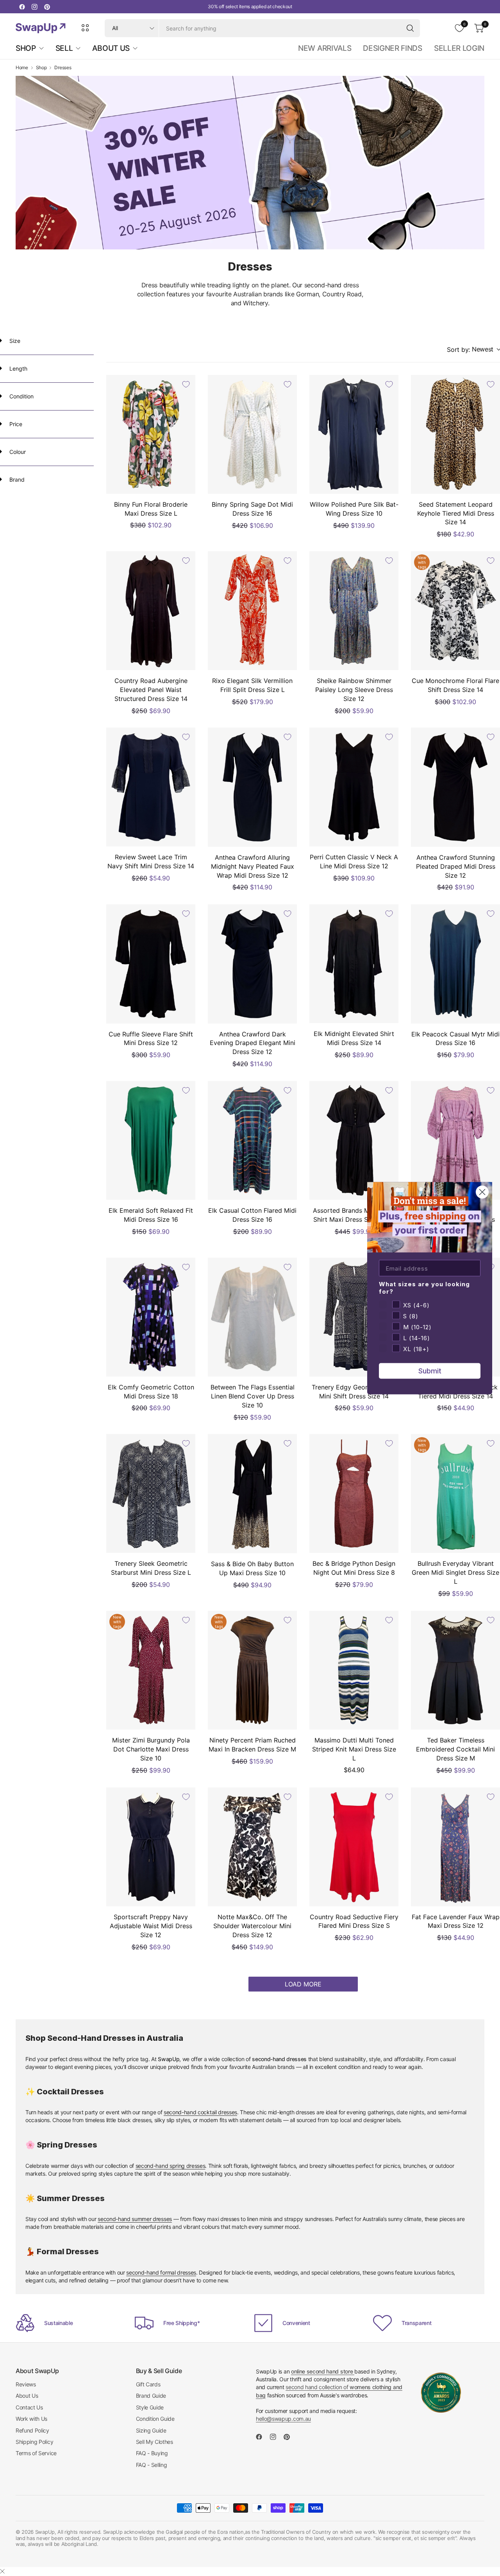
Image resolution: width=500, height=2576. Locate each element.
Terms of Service (36, 2453)
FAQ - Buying (152, 2453)
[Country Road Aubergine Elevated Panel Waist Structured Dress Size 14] (151, 611)
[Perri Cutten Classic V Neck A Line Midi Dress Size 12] (354, 787)
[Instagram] (34, 7)
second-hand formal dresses (161, 2272)
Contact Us (29, 2407)
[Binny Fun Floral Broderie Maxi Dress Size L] (151, 434)
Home (22, 68)
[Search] (410, 28)
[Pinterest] (47, 7)
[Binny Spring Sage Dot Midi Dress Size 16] (252, 434)
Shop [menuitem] (26, 48)
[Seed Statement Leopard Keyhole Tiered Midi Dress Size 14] (455, 434)
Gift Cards (148, 2384)
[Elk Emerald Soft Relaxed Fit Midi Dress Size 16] (151, 1140)
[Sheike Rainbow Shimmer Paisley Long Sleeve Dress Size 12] (354, 611)
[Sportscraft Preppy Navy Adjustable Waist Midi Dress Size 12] (151, 1847)
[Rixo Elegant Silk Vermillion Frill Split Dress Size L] (252, 611)
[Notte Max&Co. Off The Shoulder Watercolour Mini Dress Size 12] (252, 1847)
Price (15, 424)
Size (14, 341)
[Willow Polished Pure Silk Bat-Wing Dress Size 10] (354, 434)
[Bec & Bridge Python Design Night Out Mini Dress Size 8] (354, 1493)
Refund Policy (32, 2430)
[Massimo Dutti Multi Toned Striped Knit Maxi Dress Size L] (354, 1670)
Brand (16, 480)
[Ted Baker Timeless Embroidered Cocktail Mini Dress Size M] (455, 1670)
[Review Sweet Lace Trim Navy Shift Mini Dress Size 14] (151, 787)
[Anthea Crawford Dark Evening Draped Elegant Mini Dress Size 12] (252, 964)
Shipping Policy (34, 2442)
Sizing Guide (151, 2430)
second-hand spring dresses (171, 2166)
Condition (21, 396)
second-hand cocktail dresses (200, 2112)
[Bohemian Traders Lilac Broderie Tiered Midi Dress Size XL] (455, 1140)
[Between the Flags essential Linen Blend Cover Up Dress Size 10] (252, 1317)
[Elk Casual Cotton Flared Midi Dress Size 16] (252, 1140)
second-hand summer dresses (135, 2219)
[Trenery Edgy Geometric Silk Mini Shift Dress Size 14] (354, 1317)
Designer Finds (393, 48)
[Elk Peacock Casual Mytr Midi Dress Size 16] (455, 964)
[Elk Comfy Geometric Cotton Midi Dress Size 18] (151, 1317)
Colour (17, 452)
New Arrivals (325, 48)
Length (18, 368)
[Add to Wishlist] (186, 384)
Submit (430, 1370)
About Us (27, 2396)
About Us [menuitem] (111, 48)
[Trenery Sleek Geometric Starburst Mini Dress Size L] (151, 1493)
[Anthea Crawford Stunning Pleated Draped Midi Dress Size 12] (455, 787)
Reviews (26, 2384)
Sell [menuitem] (64, 48)
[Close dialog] (482, 1192)
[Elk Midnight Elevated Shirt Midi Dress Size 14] (354, 964)
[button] (473, 350)
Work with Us (31, 2419)
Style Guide (150, 2407)
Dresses (63, 68)
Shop (41, 68)
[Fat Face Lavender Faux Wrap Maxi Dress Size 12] (455, 1847)
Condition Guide (155, 2419)
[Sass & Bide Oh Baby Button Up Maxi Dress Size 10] (252, 1493)
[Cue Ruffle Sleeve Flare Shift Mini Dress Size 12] (151, 964)
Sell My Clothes (154, 2442)
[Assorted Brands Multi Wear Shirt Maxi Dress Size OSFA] (354, 1140)
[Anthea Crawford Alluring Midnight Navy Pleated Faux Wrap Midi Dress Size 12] (252, 787)
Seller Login (459, 48)
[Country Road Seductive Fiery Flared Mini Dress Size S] (354, 1847)
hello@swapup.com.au (283, 2419)
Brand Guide (151, 2396)
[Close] (2, 2571)
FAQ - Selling (152, 2465)
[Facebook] (22, 7)
